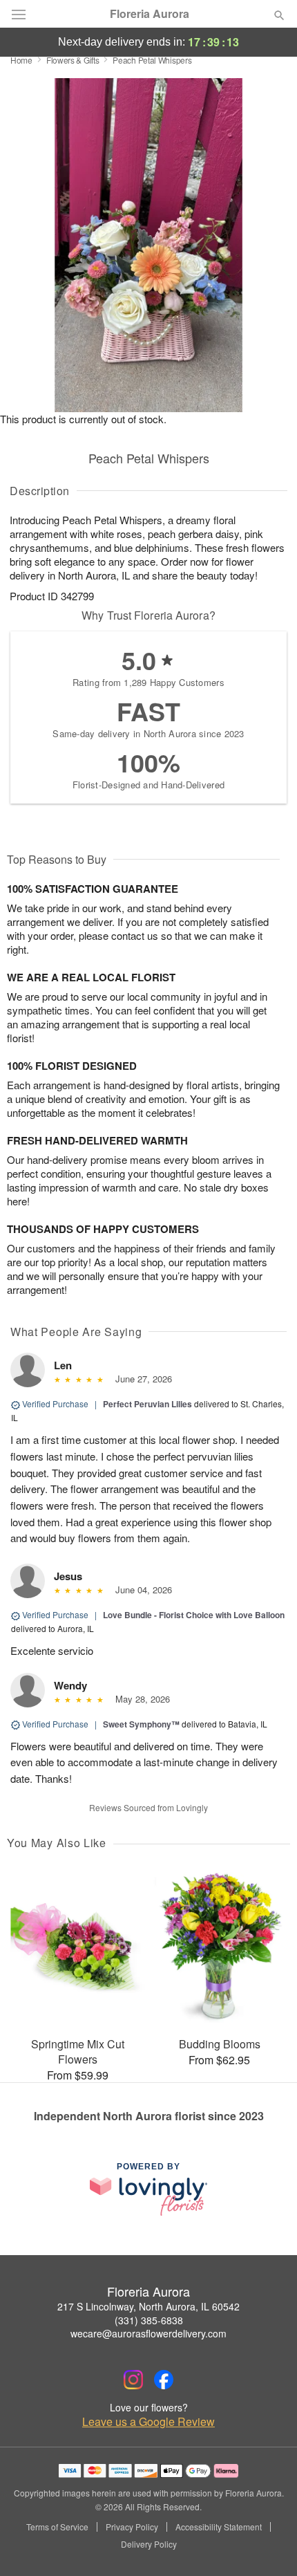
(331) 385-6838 (149, 2320)
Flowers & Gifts (73, 60)
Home (21, 60)
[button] (268, 2545)
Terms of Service (57, 2527)
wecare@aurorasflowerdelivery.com (148, 2333)
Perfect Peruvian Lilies (147, 1404)
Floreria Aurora (150, 14)
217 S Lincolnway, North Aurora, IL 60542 (148, 2306)
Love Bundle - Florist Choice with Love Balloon (194, 1615)
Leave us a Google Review (148, 2422)
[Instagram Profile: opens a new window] (133, 2380)
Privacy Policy (132, 2527)
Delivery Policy (149, 2544)
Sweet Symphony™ (141, 1724)
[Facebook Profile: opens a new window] (164, 2380)
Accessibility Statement (219, 2527)
